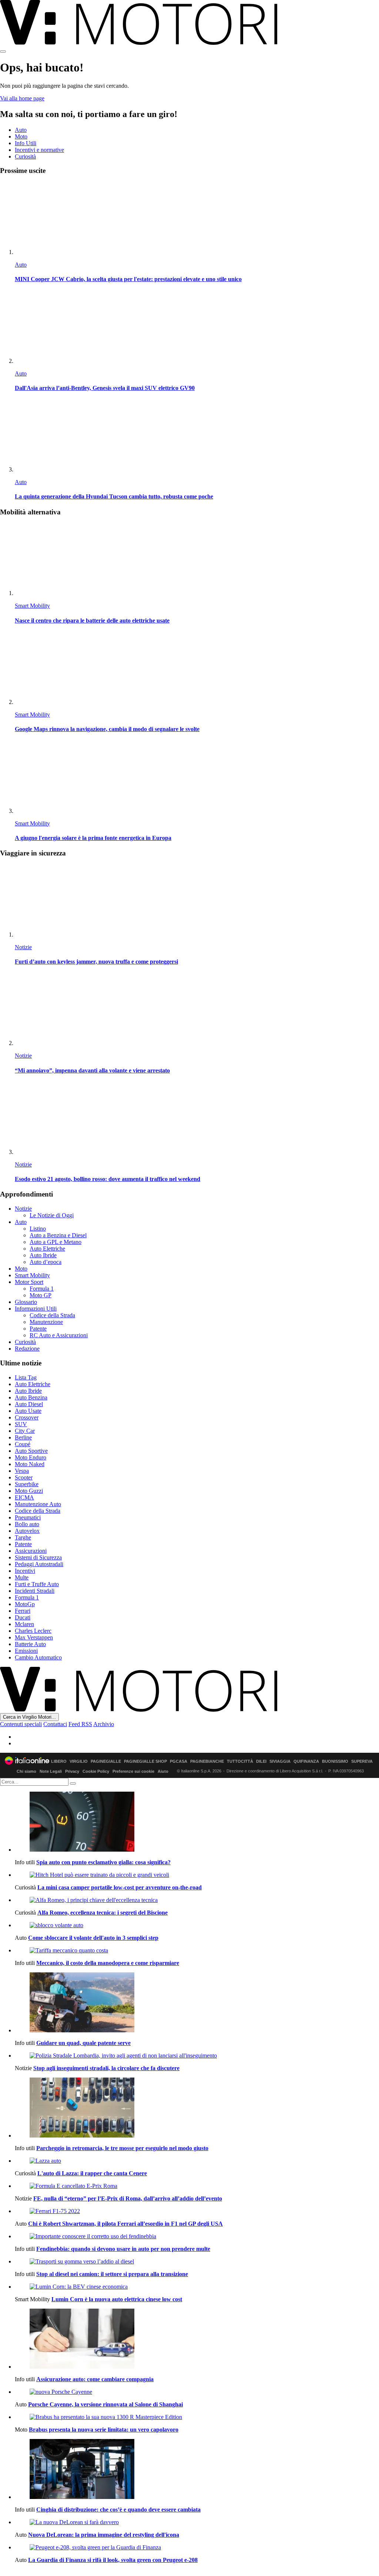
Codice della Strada (52, 1315)
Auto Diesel (29, 1404)
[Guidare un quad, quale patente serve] (197, 2003)
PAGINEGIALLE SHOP (145, 1761)
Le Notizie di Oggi (52, 1215)
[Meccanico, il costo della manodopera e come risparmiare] (197, 1951)
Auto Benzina (31, 1397)
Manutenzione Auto (38, 1504)
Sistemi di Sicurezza (38, 1557)
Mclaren (24, 1624)
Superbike (27, 1484)
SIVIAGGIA (280, 1761)
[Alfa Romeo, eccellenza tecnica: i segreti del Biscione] (197, 1900)
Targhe (23, 1537)
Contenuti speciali (21, 1724)
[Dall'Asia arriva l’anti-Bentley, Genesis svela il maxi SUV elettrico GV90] (197, 328)
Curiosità (25, 156)
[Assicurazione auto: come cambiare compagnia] (197, 2339)
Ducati (23, 1617)
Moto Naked (30, 1464)
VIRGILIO (79, 1761)
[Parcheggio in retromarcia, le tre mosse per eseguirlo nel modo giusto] (197, 2108)
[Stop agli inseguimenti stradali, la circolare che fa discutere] (197, 2056)
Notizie (23, 947)
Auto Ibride (43, 1255)
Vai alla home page (22, 98)
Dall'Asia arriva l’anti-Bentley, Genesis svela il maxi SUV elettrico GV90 (105, 388)
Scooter (24, 1477)
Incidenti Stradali (35, 1591)
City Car (25, 1431)
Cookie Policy (96, 1771)
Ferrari (23, 1611)
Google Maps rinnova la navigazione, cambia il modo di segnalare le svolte (107, 729)
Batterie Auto (30, 1644)
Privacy (72, 1771)
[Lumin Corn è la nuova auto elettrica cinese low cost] (197, 2287)
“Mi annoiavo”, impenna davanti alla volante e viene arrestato (92, 1070)
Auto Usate (28, 1411)
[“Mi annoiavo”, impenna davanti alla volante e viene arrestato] (197, 1010)
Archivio (104, 1724)
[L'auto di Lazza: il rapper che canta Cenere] (197, 2161)
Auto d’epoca (46, 1262)
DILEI (261, 1761)
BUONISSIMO (335, 1761)
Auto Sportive (31, 1451)
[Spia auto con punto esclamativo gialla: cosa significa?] (197, 1822)
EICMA (24, 1497)
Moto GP (41, 1295)
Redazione (27, 1349)
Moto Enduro (31, 1457)
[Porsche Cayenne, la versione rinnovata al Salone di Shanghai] (197, 2392)
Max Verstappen (34, 1637)
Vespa (22, 1471)
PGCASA (179, 1761)
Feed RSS (80, 1724)
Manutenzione (46, 1322)
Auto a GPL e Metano (56, 1242)
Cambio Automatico (38, 1657)
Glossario (26, 1302)
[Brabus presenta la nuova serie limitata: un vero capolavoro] (197, 2417)
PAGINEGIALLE (106, 1761)
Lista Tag (26, 1377)
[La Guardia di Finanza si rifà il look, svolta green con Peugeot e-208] (197, 2547)
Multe (22, 1577)
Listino (38, 1229)
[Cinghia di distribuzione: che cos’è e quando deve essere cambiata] (197, 2470)
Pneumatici (28, 1517)
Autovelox (27, 1531)
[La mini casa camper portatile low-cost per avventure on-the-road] (197, 1875)
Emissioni (26, 1651)
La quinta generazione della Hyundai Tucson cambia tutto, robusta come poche (114, 496)
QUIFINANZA (306, 1761)
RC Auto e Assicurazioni (59, 1335)
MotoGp (25, 1604)
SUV (21, 1424)
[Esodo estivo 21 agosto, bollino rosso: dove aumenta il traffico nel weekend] (197, 1119)
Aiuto (163, 1771)
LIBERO (59, 1761)
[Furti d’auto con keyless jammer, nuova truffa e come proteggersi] (197, 901)
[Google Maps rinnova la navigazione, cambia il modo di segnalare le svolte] (197, 669)
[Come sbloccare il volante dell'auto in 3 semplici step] (197, 1925)
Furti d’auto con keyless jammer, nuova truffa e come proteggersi (96, 962)
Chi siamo (26, 1771)
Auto (21, 130)
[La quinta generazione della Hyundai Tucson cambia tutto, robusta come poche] (197, 436)
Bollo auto (27, 1524)
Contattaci (55, 1724)
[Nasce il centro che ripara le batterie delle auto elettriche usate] (197, 560)
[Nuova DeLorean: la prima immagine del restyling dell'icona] (197, 2522)
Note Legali (51, 1771)
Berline (23, 1437)
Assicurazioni (31, 1551)
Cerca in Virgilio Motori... (29, 1717)
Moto (21, 136)
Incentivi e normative (39, 150)
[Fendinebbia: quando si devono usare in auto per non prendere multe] (197, 2236)
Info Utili (26, 143)
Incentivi (25, 1571)
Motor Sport (29, 1282)
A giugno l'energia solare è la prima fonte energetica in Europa (93, 838)
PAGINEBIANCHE (207, 1761)
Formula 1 (42, 1289)
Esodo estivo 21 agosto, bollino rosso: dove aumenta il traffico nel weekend (108, 1179)
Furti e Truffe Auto (37, 1584)
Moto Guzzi (29, 1491)
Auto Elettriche (47, 1249)
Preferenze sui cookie (133, 1771)
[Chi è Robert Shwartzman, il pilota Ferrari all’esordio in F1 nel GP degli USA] (197, 2211)
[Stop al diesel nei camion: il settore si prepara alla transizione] (197, 2262)
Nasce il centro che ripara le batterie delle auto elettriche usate (92, 620)
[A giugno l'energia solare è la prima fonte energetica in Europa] (197, 778)
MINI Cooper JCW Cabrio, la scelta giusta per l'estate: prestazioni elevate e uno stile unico (128, 279)
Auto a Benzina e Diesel (58, 1235)
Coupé (23, 1444)
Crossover (27, 1417)
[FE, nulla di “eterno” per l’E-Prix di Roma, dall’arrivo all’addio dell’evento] (197, 2186)
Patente (38, 1329)
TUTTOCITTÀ (240, 1761)
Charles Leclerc (33, 1631)
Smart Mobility (32, 606)
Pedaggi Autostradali (39, 1564)
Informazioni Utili (36, 1309)
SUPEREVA (362, 1761)
